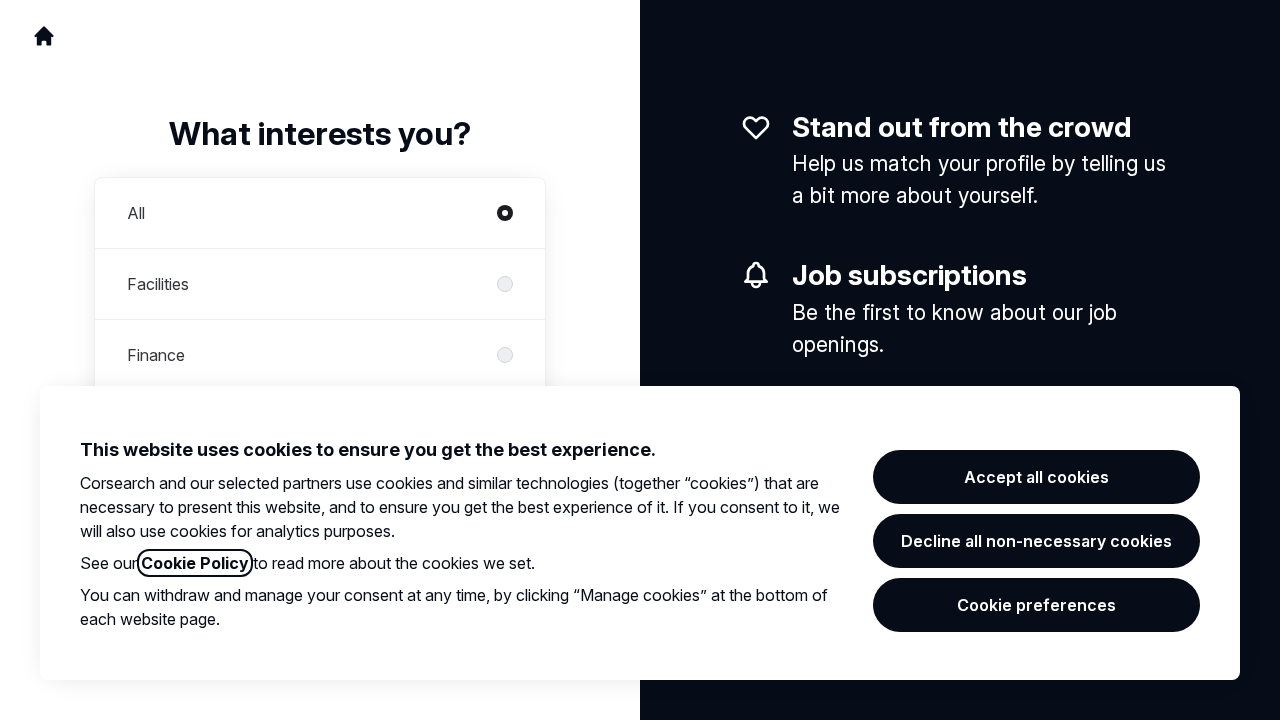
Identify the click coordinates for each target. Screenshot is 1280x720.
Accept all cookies (1036, 477)
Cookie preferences (1036, 605)
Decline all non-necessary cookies (1036, 541)
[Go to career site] (44, 36)
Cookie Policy (195, 563)
